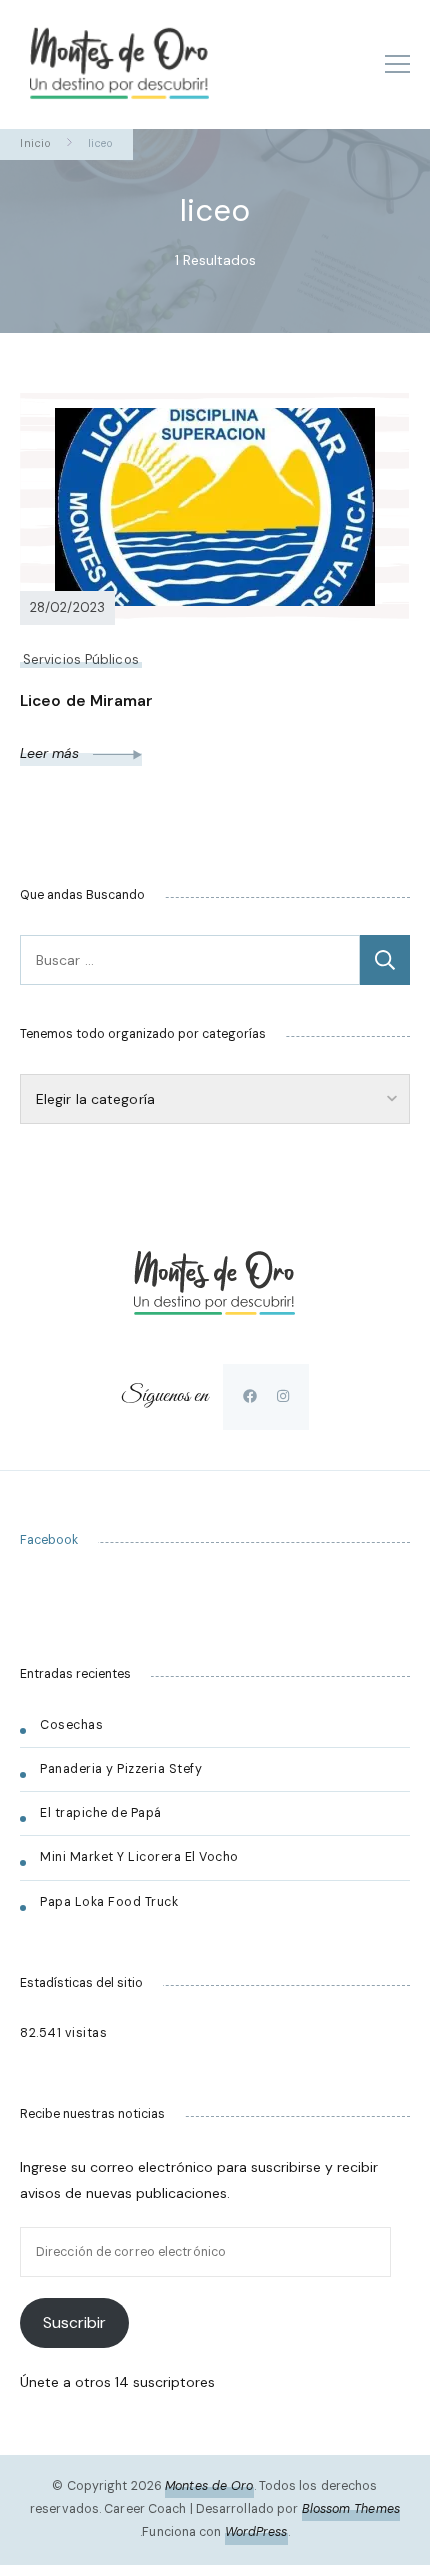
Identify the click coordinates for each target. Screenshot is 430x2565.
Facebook (49, 1540)
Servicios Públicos (81, 659)
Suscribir (74, 2322)
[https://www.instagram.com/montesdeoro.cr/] (283, 1396)
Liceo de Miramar (87, 701)
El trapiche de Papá (101, 1813)
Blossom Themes (351, 2509)
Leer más (51, 753)
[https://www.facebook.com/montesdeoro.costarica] (250, 1396)
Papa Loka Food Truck (109, 1902)
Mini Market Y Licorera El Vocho (141, 1857)
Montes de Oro (209, 2486)
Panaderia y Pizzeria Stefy (121, 1769)
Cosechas (71, 1725)
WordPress (256, 2532)
